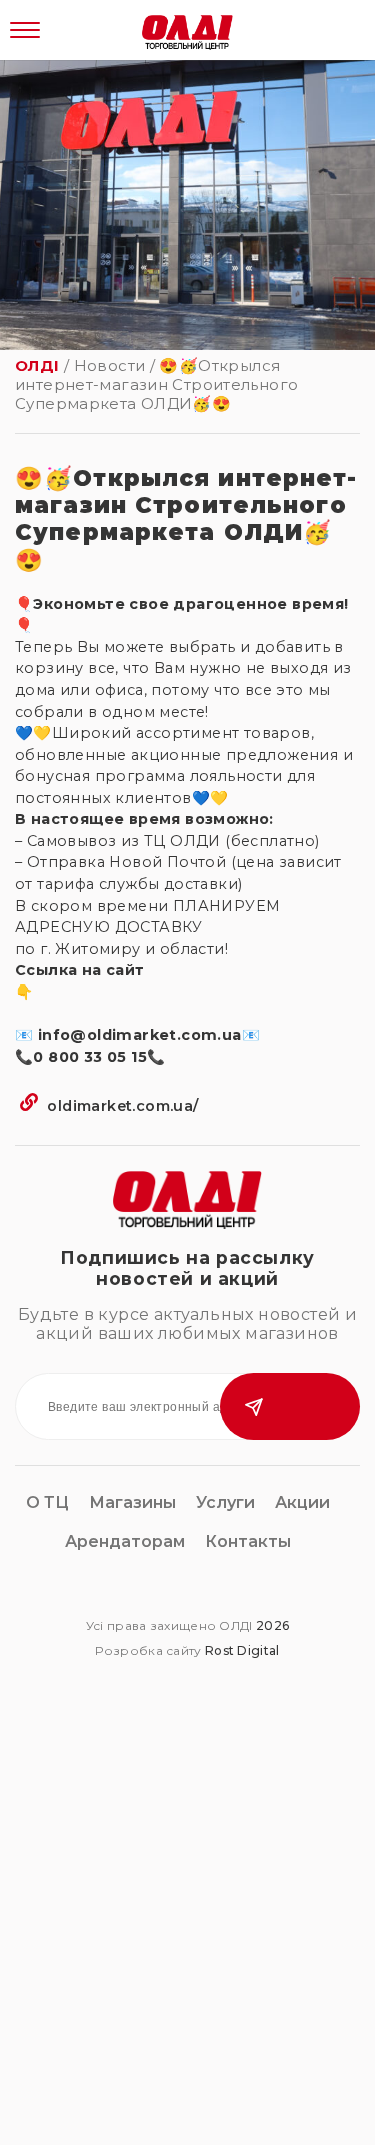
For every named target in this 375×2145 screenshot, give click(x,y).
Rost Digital (242, 1650)
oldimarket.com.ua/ (121, 1106)
